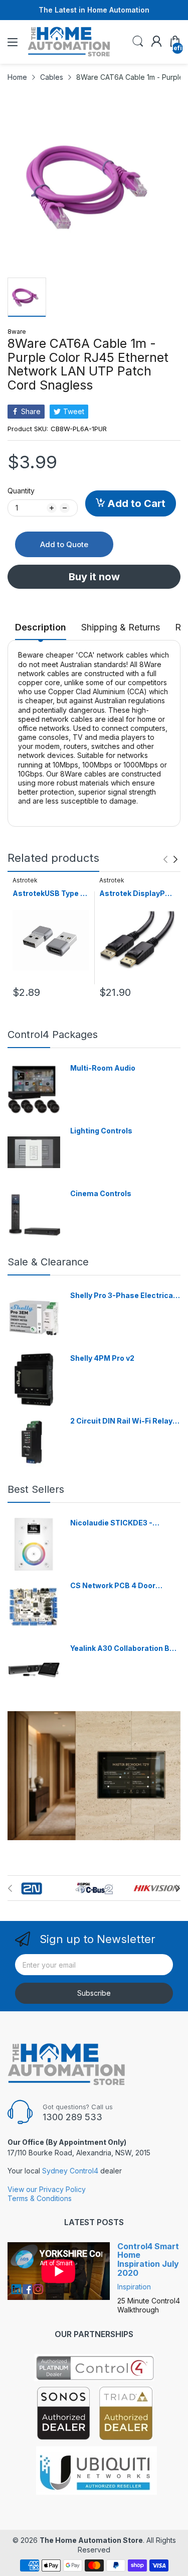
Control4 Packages (53, 1035)
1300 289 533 (72, 2117)
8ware (17, 332)
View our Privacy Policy (47, 2189)
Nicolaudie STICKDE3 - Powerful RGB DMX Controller (124, 1523)
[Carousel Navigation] (170, 859)
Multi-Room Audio (103, 1068)
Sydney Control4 (70, 2171)
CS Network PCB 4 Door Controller (113, 1586)
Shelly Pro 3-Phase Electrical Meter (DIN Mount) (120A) (123, 1296)
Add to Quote (64, 544)
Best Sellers (36, 1489)
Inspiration (134, 2287)
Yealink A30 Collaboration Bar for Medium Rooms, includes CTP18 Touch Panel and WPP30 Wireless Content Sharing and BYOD (124, 1649)
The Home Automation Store (91, 2540)
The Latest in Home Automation (94, 10)
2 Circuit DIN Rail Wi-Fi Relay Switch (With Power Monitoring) (121, 1421)
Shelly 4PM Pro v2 (102, 1358)
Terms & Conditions (40, 2198)
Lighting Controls (101, 1131)
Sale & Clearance (48, 1262)
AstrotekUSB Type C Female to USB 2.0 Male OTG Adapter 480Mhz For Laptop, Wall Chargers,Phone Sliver (49, 894)
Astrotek (25, 880)
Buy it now (94, 577)
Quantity (21, 491)
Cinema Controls (101, 1193)
